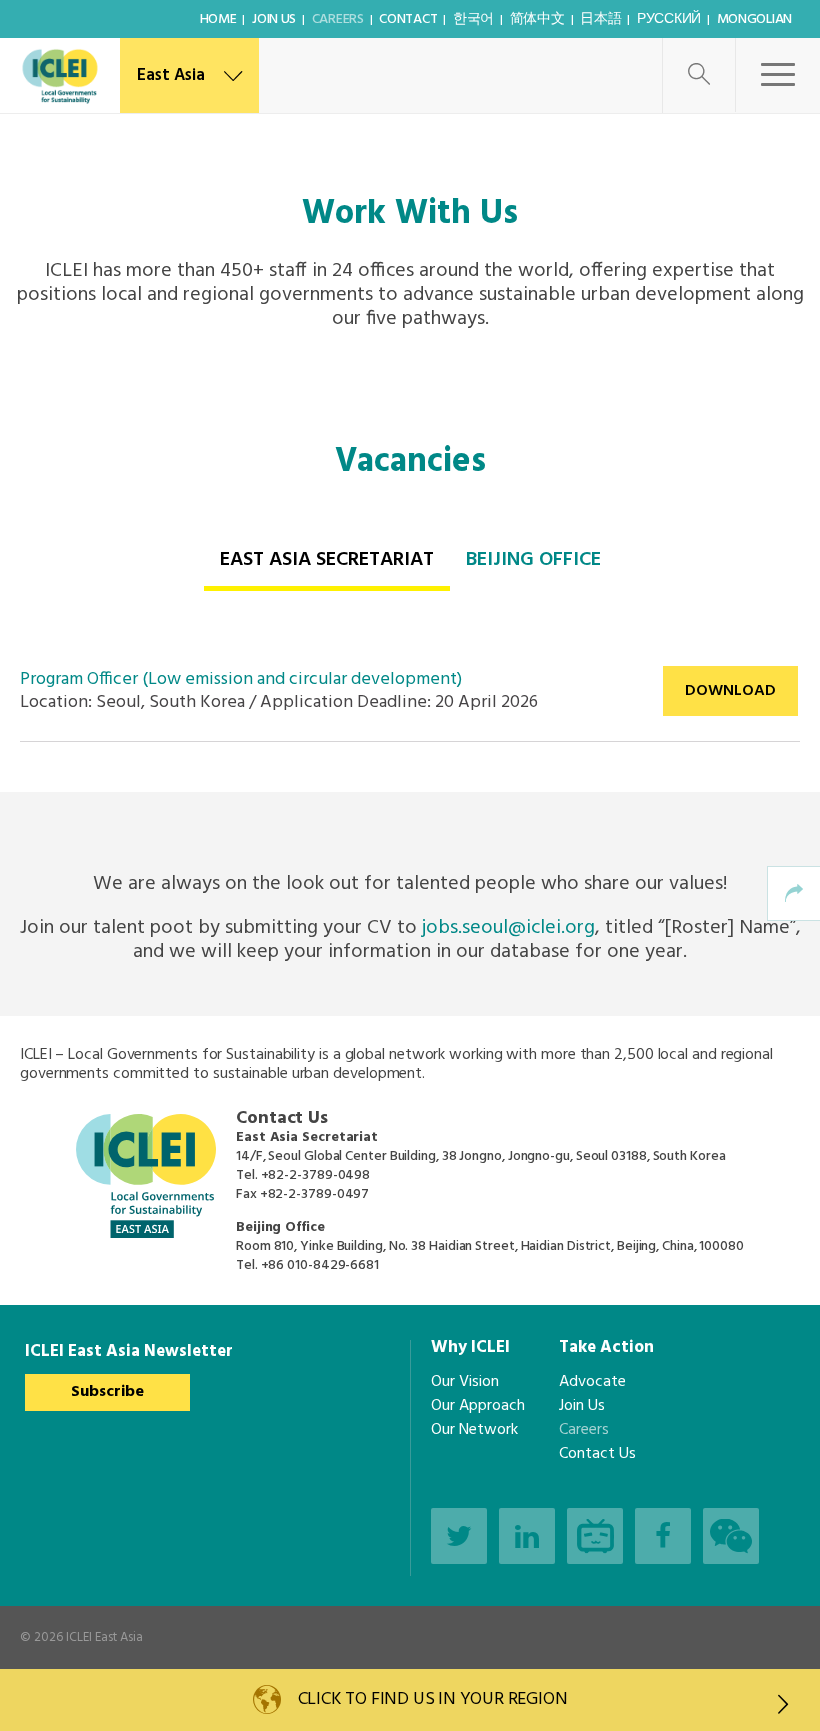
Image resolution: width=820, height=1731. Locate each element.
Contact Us (597, 1454)
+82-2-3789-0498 (316, 1175)
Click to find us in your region (433, 1699)
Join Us (274, 19)
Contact (408, 19)
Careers (338, 19)
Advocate (592, 1382)
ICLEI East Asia (104, 1637)
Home (218, 19)
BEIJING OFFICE (533, 560)
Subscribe (107, 1392)
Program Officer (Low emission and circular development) (241, 679)
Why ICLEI (470, 1347)
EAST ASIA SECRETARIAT (327, 560)
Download (730, 691)
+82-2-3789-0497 (315, 1194)
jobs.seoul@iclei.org (508, 928)
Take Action (606, 1347)
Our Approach (478, 1406)
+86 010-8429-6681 (320, 1265)
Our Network (474, 1430)
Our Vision (465, 1382)
